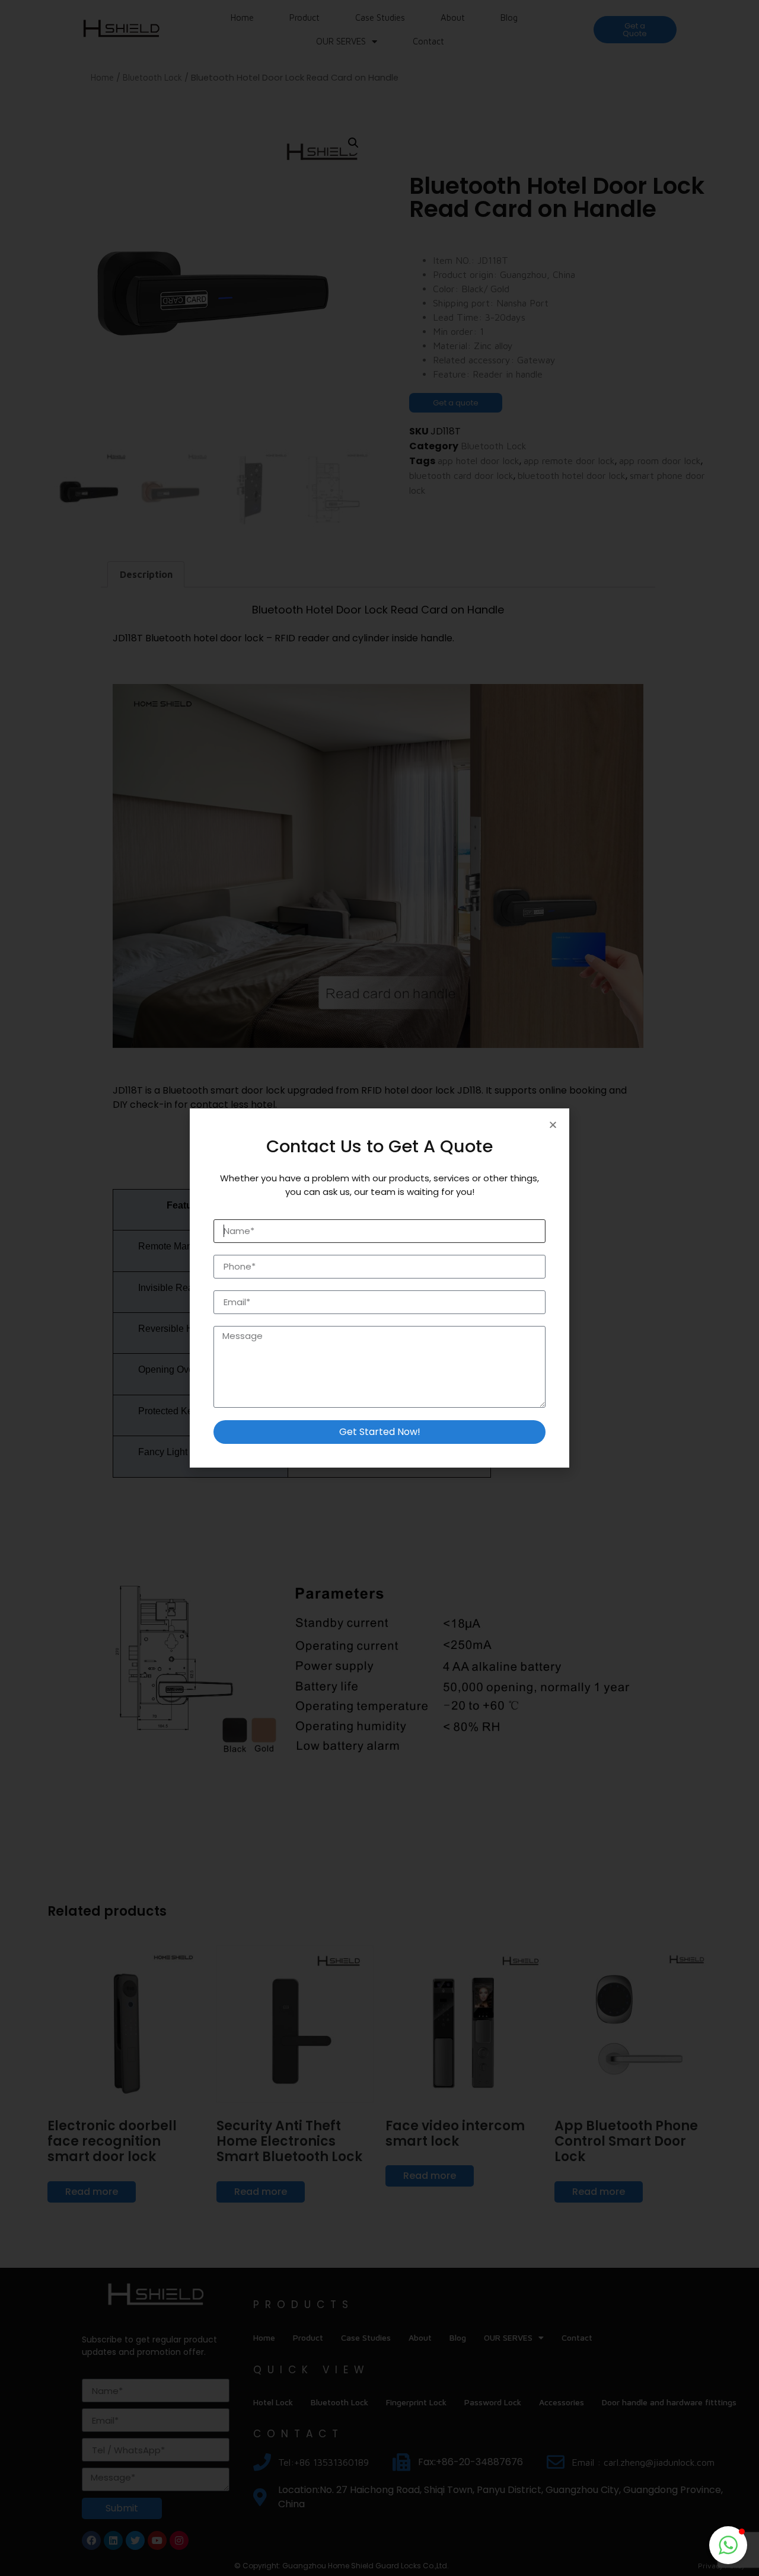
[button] (728, 2545)
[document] (379, 1288)
